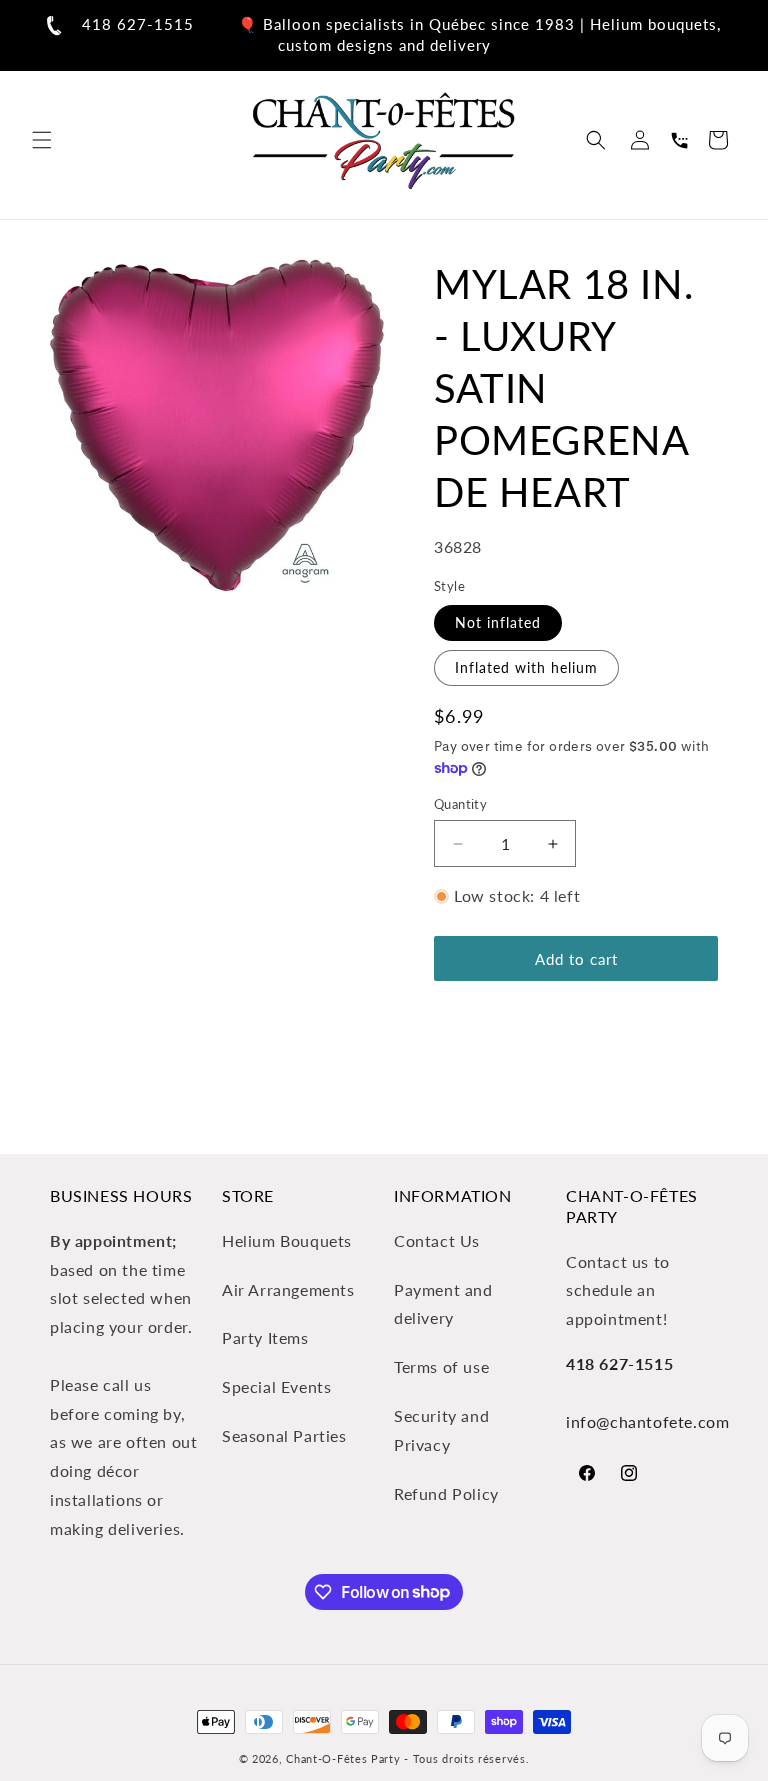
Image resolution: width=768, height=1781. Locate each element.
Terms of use (441, 1366)
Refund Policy (446, 1493)
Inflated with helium (526, 667)
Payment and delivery (443, 1304)
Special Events (276, 1386)
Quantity (460, 804)
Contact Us (437, 1240)
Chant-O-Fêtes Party (343, 1758)
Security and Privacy (441, 1430)
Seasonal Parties (284, 1435)
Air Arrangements (288, 1289)
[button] (42, 140)
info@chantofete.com (647, 1421)
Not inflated (498, 622)
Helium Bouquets (287, 1240)
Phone (679, 140)
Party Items (265, 1337)
